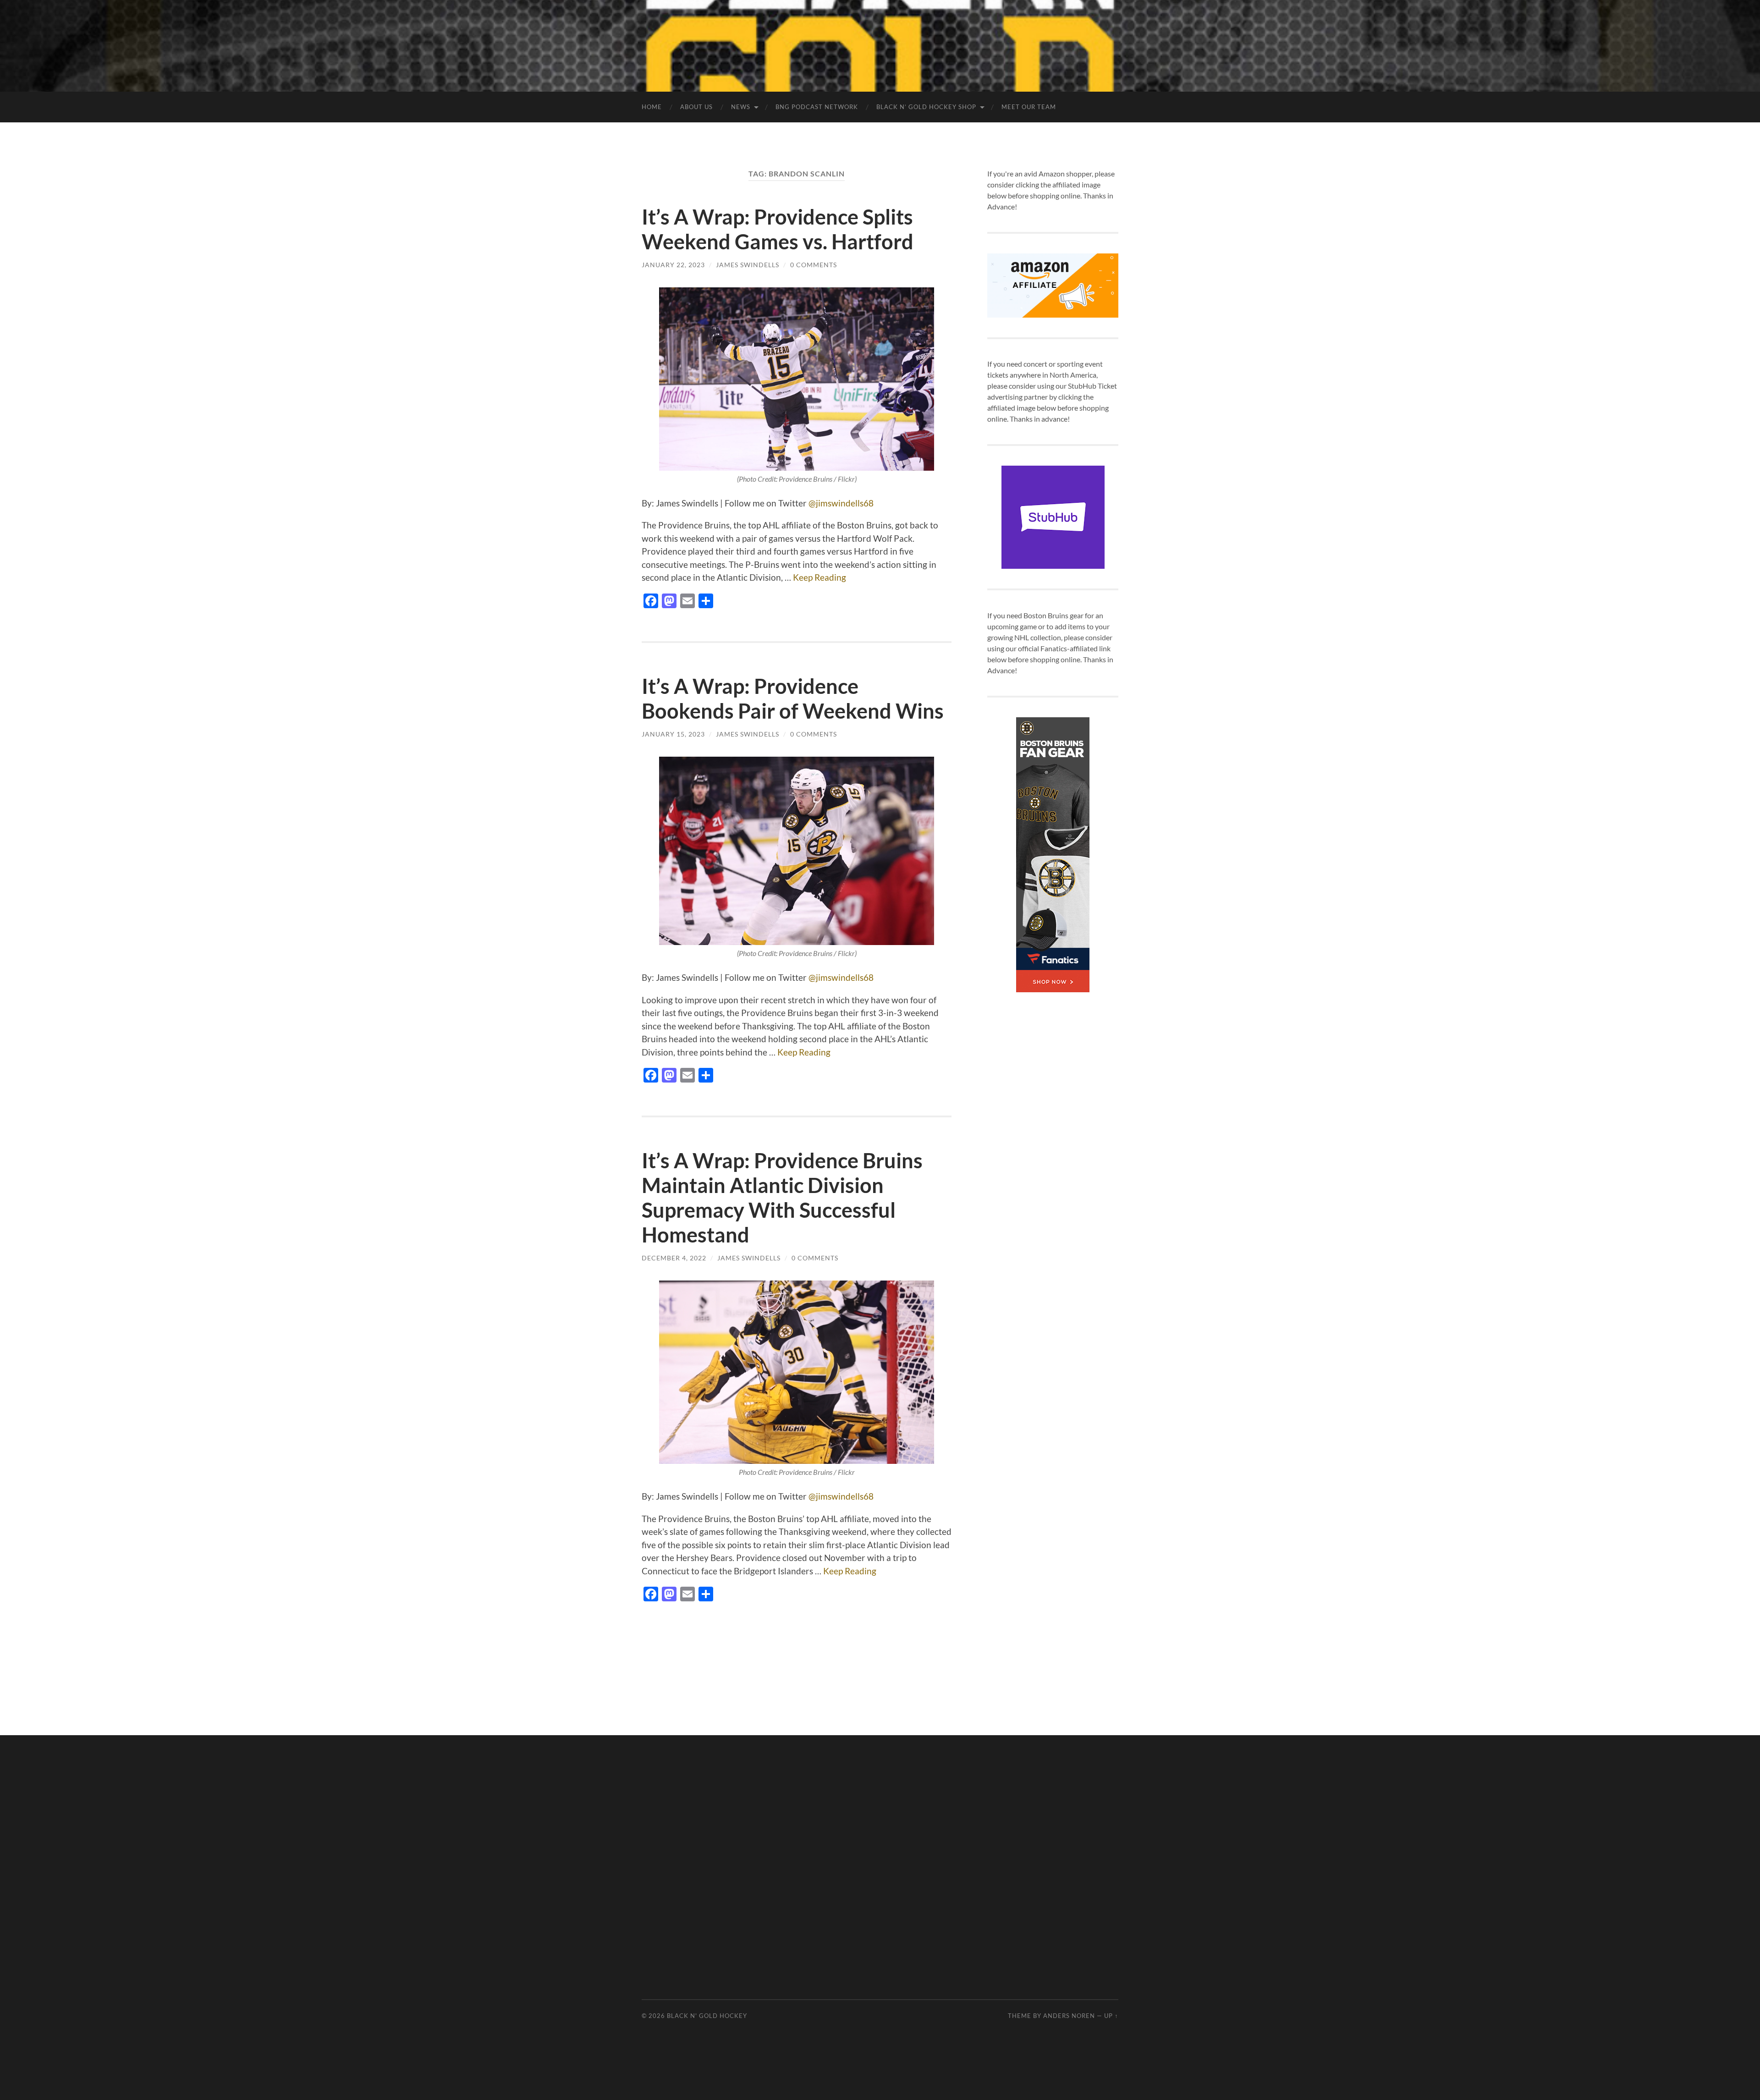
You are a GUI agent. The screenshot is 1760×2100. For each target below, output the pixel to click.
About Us (696, 107)
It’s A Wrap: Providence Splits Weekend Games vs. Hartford (778, 229)
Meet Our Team (1029, 107)
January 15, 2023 (673, 734)
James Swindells (748, 265)
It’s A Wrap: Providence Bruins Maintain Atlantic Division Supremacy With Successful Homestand (782, 1198)
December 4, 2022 (674, 1258)
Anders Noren (1069, 2016)
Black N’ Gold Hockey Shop (926, 107)
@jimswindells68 (841, 503)
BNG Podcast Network (817, 107)
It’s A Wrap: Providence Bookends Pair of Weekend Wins (793, 698)
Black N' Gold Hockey (707, 2016)
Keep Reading (819, 577)
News (741, 107)
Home (652, 107)
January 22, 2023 (673, 265)
